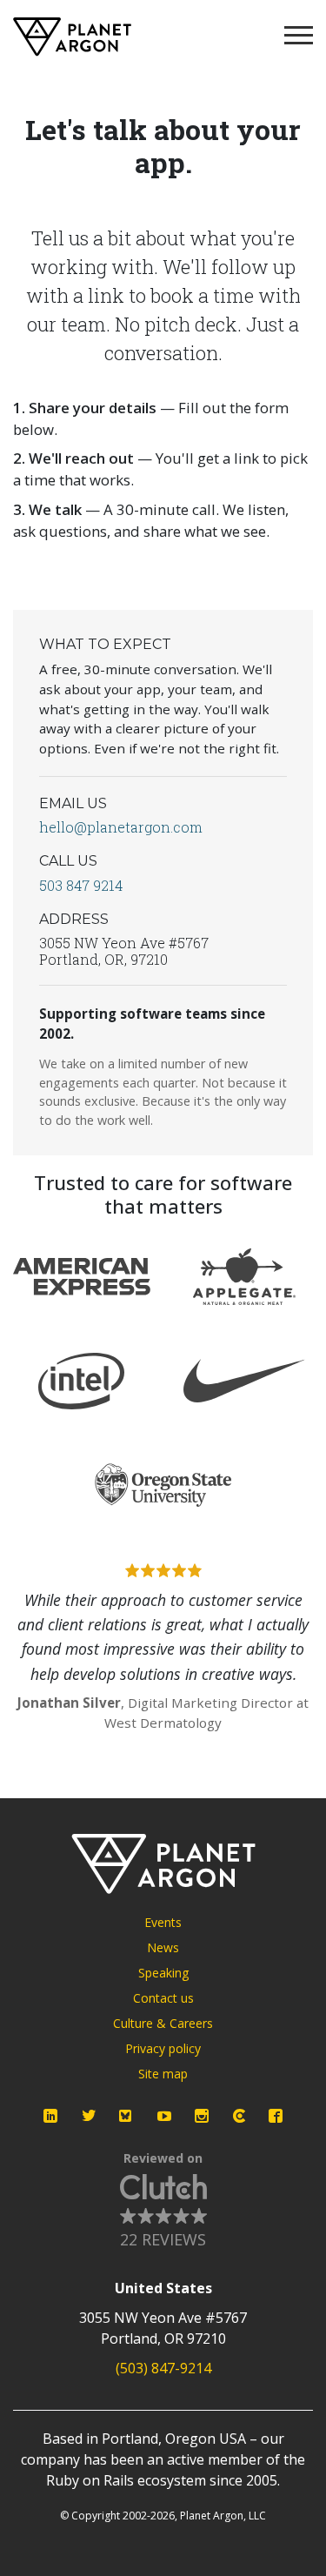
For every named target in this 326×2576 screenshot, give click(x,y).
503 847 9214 (81, 885)
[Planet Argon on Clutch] (239, 2116)
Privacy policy (163, 2048)
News (163, 1947)
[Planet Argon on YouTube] (164, 2116)
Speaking (163, 1973)
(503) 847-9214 (163, 2368)
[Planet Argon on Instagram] (202, 2116)
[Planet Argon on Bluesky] (126, 2116)
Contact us (163, 1998)
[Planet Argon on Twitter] (89, 2116)
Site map (163, 2074)
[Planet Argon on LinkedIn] (50, 2116)
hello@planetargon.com (121, 827)
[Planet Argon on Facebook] (276, 2116)
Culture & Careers (163, 2023)
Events (163, 1922)
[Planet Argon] (72, 37)
